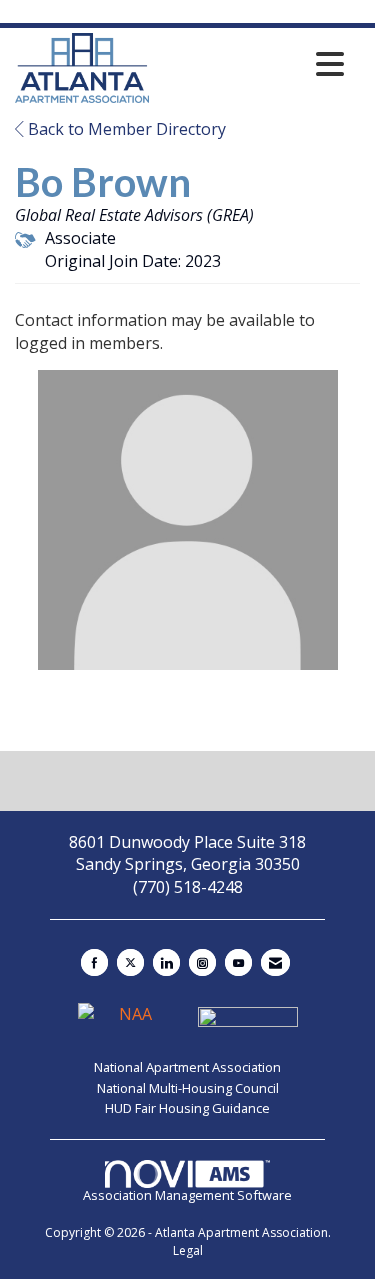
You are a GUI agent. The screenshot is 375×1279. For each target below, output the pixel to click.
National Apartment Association (187, 1067)
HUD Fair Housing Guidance (187, 1108)
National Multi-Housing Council (188, 1088)
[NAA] (130, 1023)
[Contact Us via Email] (275, 962)
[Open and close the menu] (252, 64)
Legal (188, 1250)
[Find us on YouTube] (238, 962)
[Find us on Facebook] (94, 962)
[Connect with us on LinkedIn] (166, 962)
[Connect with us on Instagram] (202, 962)
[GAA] (248, 1023)
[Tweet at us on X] (130, 962)
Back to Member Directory (125, 129)
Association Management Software (187, 1195)
